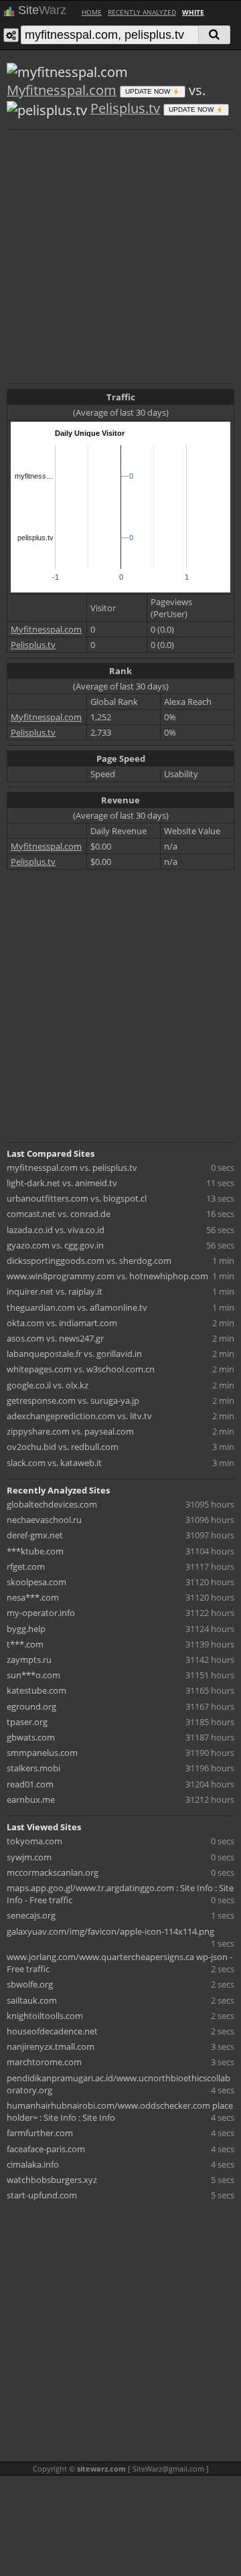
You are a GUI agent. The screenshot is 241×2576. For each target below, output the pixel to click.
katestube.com (36, 1690)
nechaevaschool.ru (44, 1520)
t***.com (25, 1644)
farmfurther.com (40, 2133)
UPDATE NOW (149, 91)
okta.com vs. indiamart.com (62, 1323)
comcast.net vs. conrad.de (59, 1214)
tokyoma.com (34, 1841)
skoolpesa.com (36, 1582)
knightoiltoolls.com (45, 2016)
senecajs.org (31, 1915)
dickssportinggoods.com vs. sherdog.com (89, 1261)
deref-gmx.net (35, 1535)
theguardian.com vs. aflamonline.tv (77, 1307)
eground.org (31, 1706)
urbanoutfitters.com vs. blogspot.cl (77, 1198)
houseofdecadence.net (52, 2031)
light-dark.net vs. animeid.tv (62, 1183)
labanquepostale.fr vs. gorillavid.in (74, 1354)
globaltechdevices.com (52, 1504)
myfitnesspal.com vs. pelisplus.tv (72, 1168)
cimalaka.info (33, 2164)
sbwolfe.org (30, 1984)
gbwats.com (31, 1737)
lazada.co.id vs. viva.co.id (56, 1230)
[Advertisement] (120, 255)
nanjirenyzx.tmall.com (51, 2046)
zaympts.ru (29, 1660)
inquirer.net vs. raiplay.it (55, 1291)
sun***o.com (33, 1675)
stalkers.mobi (33, 1768)
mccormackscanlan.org (53, 1872)
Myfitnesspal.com (62, 90)
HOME (92, 12)
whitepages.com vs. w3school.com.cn (81, 1369)
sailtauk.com (32, 2000)
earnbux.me (31, 1799)
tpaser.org (27, 1722)
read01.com (30, 1784)
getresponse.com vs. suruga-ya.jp (73, 1400)
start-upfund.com (42, 2195)
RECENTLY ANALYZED (142, 12)
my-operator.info (41, 1613)
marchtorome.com (44, 2062)
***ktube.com (35, 1551)
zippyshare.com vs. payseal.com (70, 1431)
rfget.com (26, 1566)
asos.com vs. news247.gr (55, 1338)
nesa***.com (33, 1597)
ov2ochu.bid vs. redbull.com (63, 1447)
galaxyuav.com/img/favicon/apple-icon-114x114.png (110, 1931)
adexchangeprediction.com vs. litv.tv (79, 1416)
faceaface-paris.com (46, 2149)
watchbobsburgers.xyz (52, 2180)
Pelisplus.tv (125, 108)
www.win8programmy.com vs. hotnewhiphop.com (107, 1276)
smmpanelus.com (42, 1753)
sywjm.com (29, 1857)
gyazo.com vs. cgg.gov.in (55, 1245)
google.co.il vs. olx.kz (48, 1385)
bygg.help (26, 1629)
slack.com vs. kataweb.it (54, 1463)
